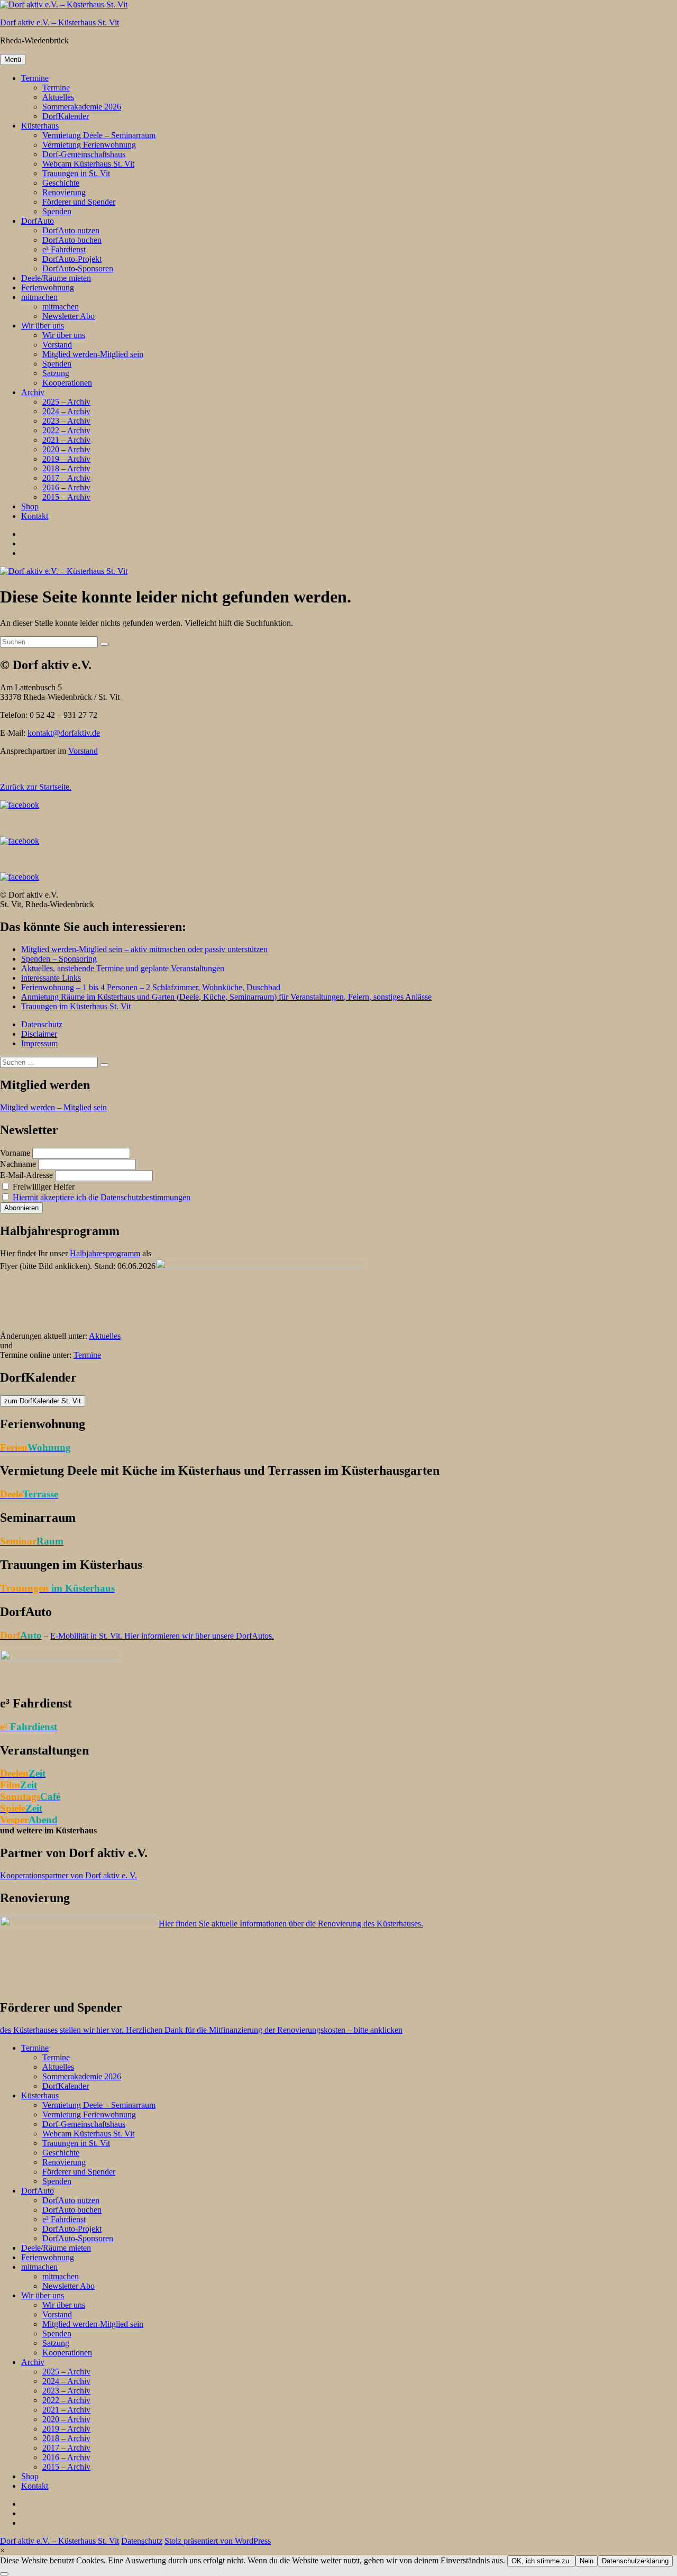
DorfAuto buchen (72, 240)
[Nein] (4, 2574)
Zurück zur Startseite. (36, 787)
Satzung (56, 373)
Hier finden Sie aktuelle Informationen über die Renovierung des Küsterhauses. (291, 1924)
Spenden (57, 211)
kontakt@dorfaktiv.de (64, 733)
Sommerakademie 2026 (82, 107)
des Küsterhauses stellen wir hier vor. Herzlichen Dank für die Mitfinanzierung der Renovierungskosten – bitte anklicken (201, 2030)
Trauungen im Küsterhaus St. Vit (76, 1006)
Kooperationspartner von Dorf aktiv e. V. (68, 1875)
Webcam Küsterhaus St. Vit (88, 164)
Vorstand (57, 345)
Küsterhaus (40, 126)
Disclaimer (39, 1034)
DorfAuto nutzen (71, 230)
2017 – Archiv (66, 478)
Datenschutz (42, 1024)
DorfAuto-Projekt (72, 259)
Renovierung (64, 192)
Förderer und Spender (79, 202)
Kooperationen (67, 383)
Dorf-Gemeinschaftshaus (84, 154)
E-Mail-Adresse (26, 1175)
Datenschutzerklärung (635, 2561)
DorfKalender (66, 116)
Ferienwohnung (48, 287)
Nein (587, 2561)
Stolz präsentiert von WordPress (218, 2541)
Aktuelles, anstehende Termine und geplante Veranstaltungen (123, 968)
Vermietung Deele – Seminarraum (99, 135)
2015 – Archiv (66, 497)
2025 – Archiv (66, 402)
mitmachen (39, 297)
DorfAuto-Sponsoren (78, 268)
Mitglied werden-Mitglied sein (93, 354)
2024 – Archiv (66, 411)
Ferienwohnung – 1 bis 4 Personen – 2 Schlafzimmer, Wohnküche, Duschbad (151, 987)
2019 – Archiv (66, 459)
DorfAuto (38, 221)
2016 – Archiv (66, 487)
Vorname (15, 1153)
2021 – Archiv (66, 440)
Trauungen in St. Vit (76, 173)
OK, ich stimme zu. (541, 2561)
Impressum (39, 1043)
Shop (30, 506)
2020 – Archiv (66, 449)
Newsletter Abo (68, 316)
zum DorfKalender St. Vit (43, 1401)
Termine (35, 78)
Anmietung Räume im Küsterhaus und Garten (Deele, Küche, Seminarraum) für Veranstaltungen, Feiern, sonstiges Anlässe (226, 997)
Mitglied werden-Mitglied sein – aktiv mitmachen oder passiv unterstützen (144, 949)
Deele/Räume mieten (56, 278)
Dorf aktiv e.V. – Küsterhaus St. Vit (60, 22)
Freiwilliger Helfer (43, 1187)
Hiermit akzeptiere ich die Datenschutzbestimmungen (102, 1197)
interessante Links (51, 978)
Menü (13, 60)
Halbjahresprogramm (105, 1253)
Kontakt (35, 516)
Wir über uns (43, 326)
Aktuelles (58, 97)
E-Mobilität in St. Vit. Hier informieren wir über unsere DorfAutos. (162, 1636)
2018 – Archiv (66, 468)
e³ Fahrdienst (64, 249)
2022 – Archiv (66, 430)
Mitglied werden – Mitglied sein (53, 1107)
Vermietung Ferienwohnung (89, 145)
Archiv (33, 392)
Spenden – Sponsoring (59, 959)
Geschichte (61, 183)
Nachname (18, 1164)
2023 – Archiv (66, 421)
